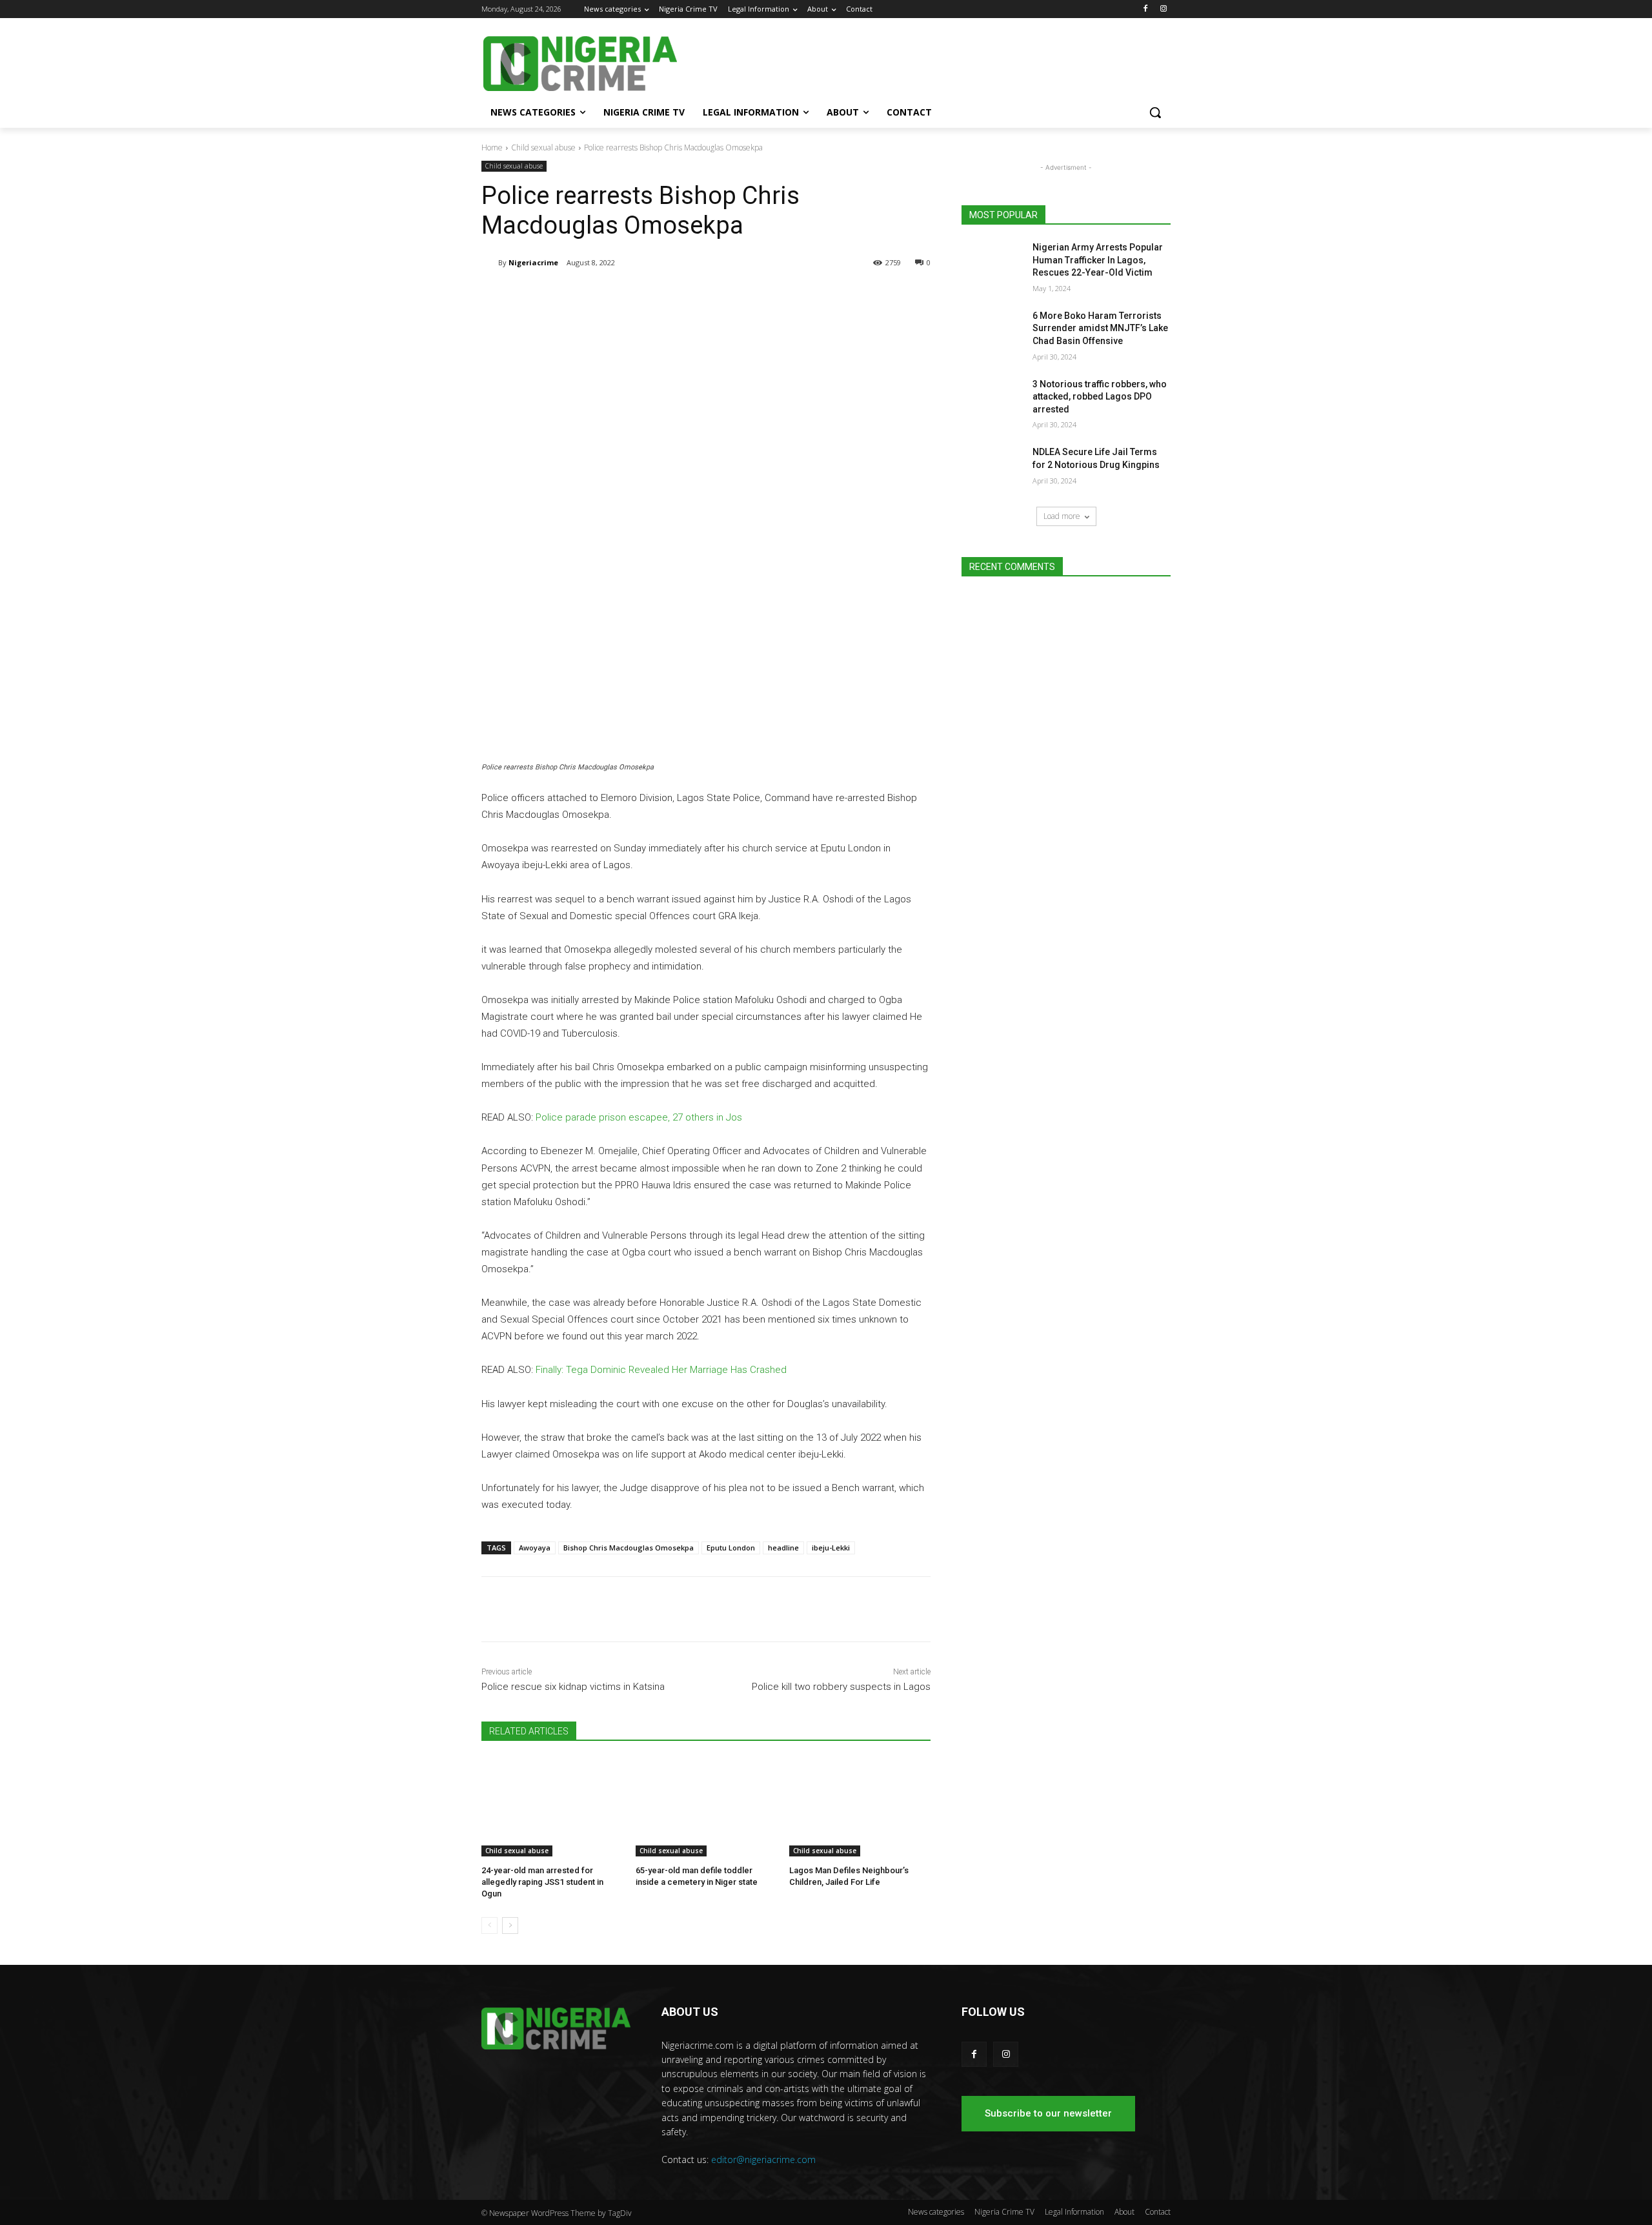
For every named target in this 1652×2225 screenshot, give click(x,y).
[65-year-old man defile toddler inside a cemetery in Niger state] (706, 1807)
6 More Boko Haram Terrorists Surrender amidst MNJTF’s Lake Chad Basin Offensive (1100, 328)
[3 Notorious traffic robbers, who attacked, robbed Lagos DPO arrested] (993, 400)
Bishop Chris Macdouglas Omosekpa (629, 1548)
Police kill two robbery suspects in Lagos (841, 1687)
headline (783, 1548)
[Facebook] (1145, 9)
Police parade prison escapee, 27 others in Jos (639, 1117)
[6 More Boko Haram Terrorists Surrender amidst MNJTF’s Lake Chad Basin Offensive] (993, 332)
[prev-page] (489, 1925)
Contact (1158, 2212)
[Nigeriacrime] (490, 263)
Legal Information (1074, 2212)
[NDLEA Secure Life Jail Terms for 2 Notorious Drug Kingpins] (993, 468)
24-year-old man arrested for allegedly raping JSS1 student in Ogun (542, 1882)
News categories (936, 2212)
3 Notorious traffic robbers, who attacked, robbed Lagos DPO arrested (1100, 397)
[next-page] (510, 1925)
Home (492, 147)
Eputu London (731, 1548)
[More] (694, 296)
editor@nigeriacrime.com (763, 2159)
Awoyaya (535, 1548)
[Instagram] (1163, 9)
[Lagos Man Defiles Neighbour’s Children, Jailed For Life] (860, 1807)
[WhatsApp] (663, 296)
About (1124, 2212)
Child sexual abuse (543, 147)
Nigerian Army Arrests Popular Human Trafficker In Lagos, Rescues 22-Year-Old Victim (1098, 260)
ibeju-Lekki (831, 1548)
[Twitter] (634, 296)
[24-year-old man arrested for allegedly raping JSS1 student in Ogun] (552, 1807)
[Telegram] (604, 296)
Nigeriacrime (533, 262)
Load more (1062, 516)
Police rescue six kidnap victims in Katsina (573, 1687)
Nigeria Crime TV (1004, 2212)
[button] (1155, 112)
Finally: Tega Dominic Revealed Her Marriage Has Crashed (661, 1370)
